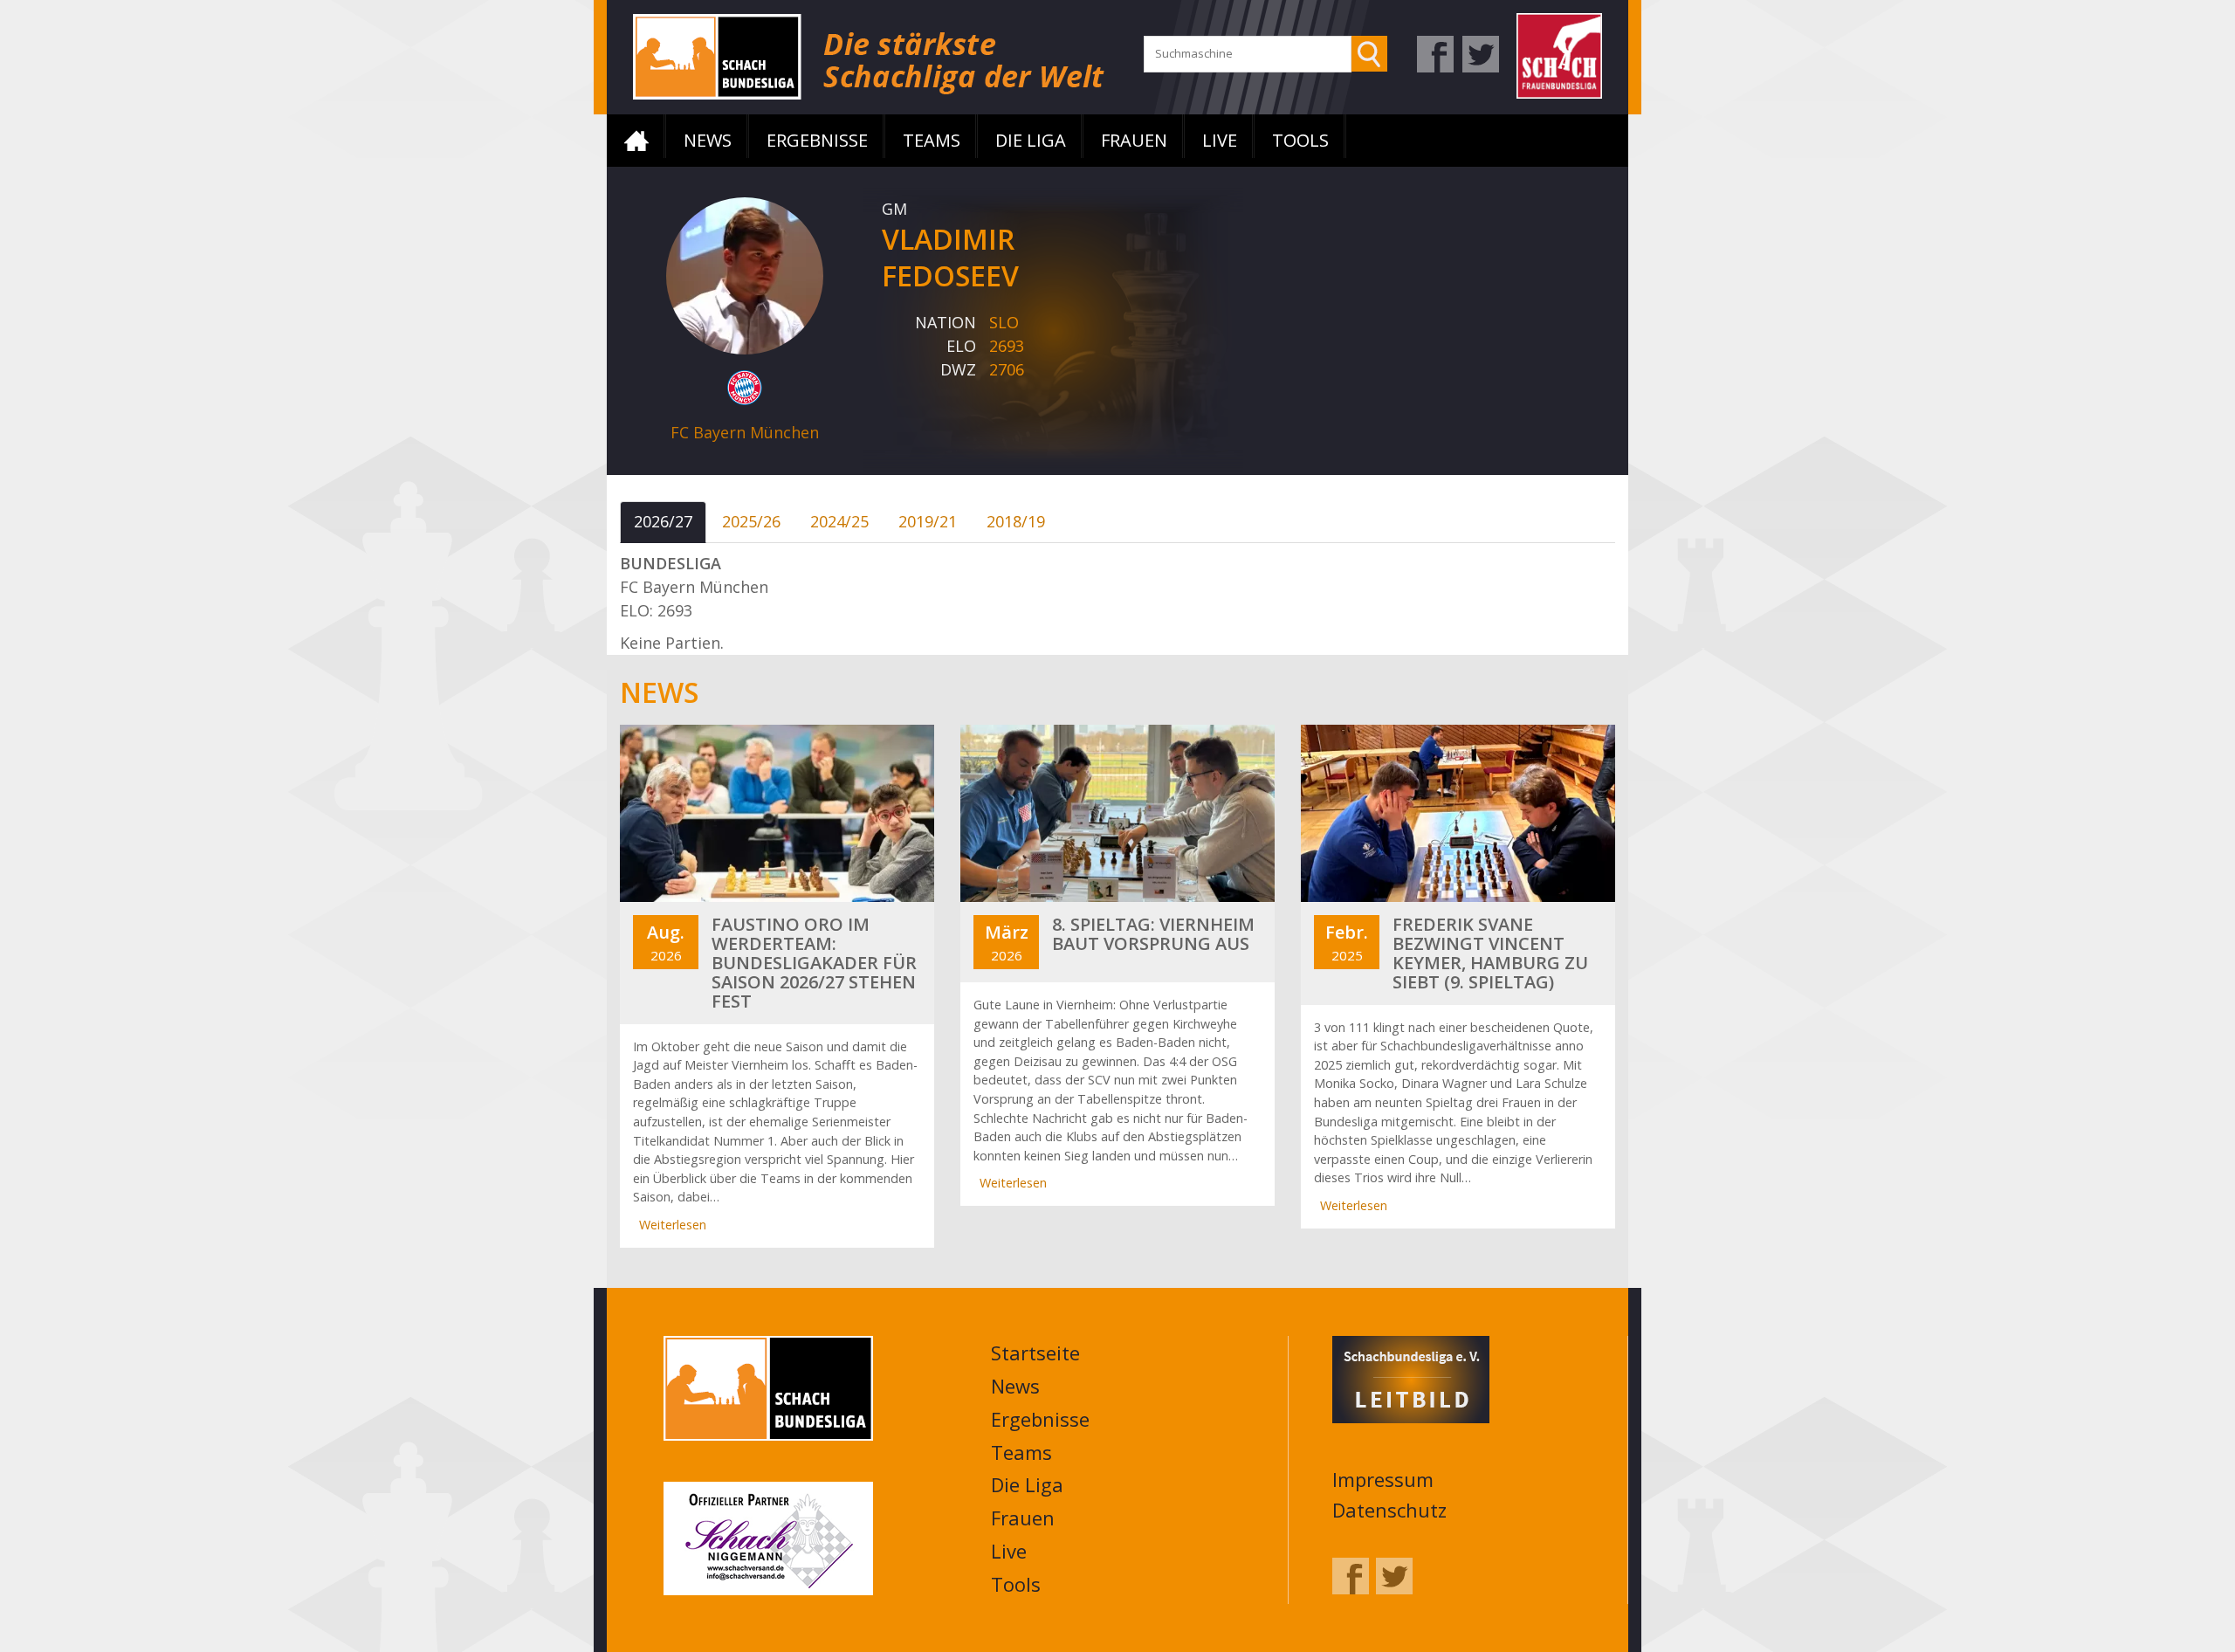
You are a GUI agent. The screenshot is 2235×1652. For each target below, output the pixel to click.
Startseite (636, 141)
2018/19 (1016, 521)
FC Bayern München (745, 432)
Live (1220, 140)
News (708, 140)
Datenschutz (1389, 1510)
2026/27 (663, 521)
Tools (1300, 140)
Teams (932, 140)
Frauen (1134, 140)
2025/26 (751, 521)
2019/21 (928, 521)
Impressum (1383, 1479)
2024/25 (839, 521)
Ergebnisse (817, 140)
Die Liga (1031, 140)
